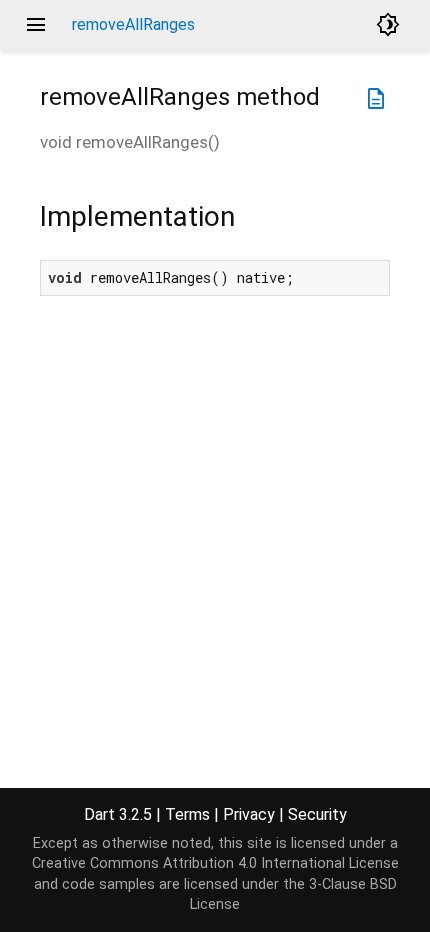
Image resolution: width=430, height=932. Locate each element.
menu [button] (36, 25)
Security (317, 814)
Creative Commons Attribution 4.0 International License (215, 863)
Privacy (249, 814)
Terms (187, 814)
